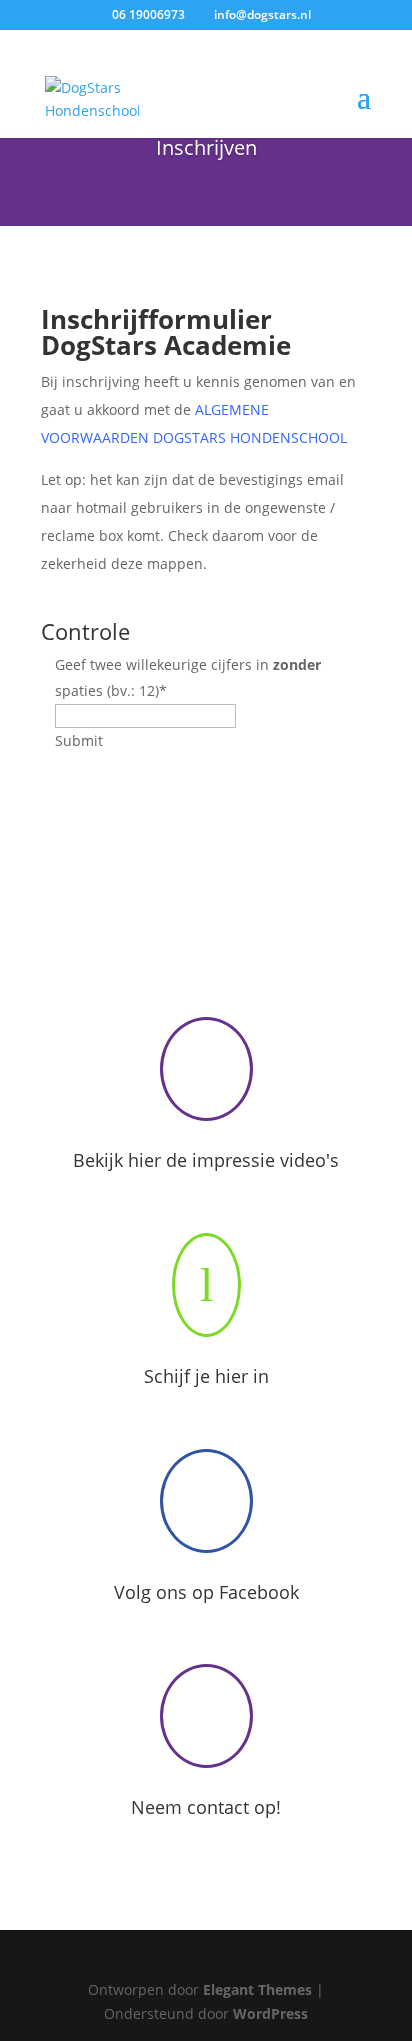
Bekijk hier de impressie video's (206, 1160)
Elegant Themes (257, 1989)
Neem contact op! (206, 1807)
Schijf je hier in (206, 1376)
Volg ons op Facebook (206, 1592)
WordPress (270, 2013)
